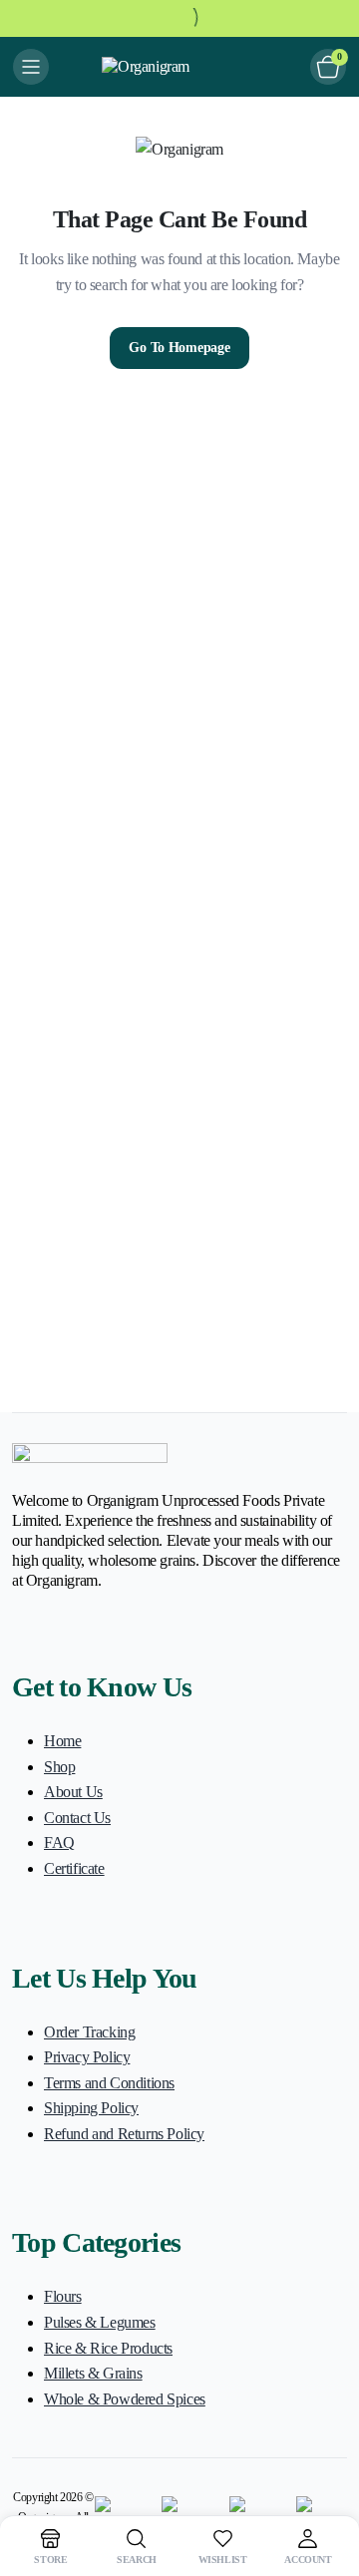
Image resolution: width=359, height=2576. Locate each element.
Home (62, 1741)
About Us (73, 1792)
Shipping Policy (91, 2108)
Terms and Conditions (109, 2083)
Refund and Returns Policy (124, 2134)
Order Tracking (89, 2032)
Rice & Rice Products (108, 2348)
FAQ (59, 1842)
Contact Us (77, 1818)
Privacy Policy (87, 2057)
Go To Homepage (179, 348)
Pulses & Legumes (100, 2322)
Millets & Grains (93, 2373)
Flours (63, 2296)
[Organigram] (179, 67)
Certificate (74, 1868)
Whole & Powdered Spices (125, 2399)
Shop (59, 1767)
